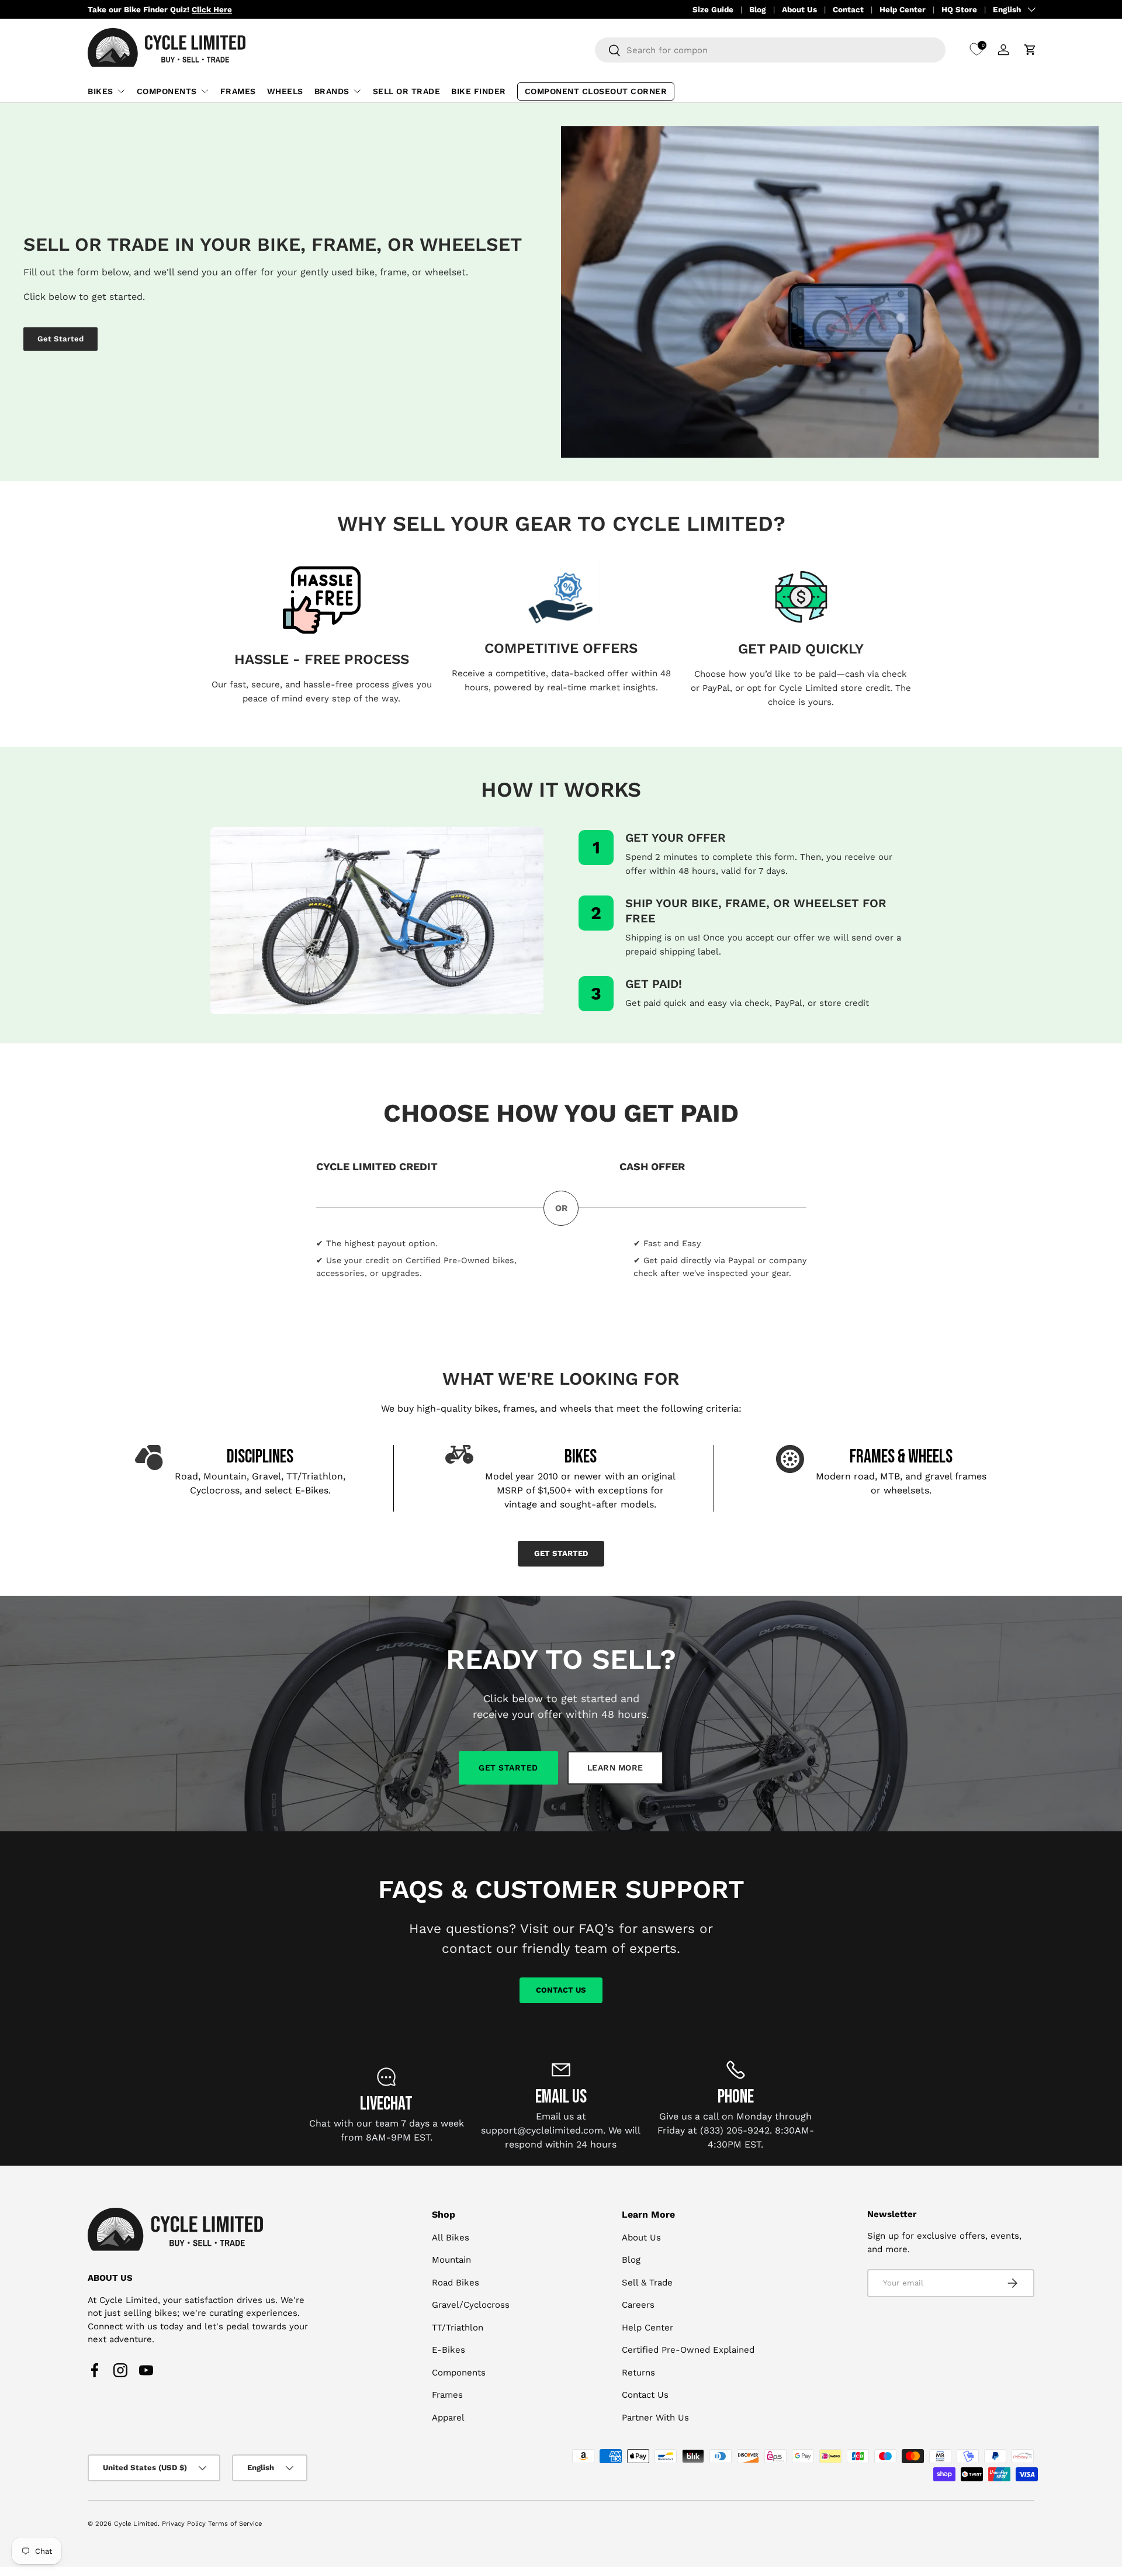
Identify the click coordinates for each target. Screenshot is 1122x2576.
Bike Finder (479, 91)
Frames (238, 91)
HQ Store (959, 9)
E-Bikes (449, 2350)
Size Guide (713, 9)
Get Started (60, 339)
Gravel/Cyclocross (471, 2305)
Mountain (451, 2260)
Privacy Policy (184, 2524)
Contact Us (561, 1989)
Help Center (903, 9)
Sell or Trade (407, 91)
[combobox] (770, 50)
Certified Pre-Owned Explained (688, 2350)
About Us (799, 9)
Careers (638, 2305)
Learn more (615, 1768)
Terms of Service (235, 2524)
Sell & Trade (647, 2283)
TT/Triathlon (458, 2328)
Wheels (285, 91)
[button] (1030, 50)
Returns (638, 2373)
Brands (332, 91)
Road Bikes (456, 2283)
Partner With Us (655, 2418)
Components (167, 91)
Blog (758, 9)
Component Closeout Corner (596, 91)
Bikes (101, 91)
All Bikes (451, 2238)
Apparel (448, 2418)
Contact (848, 9)
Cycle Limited (136, 2524)
